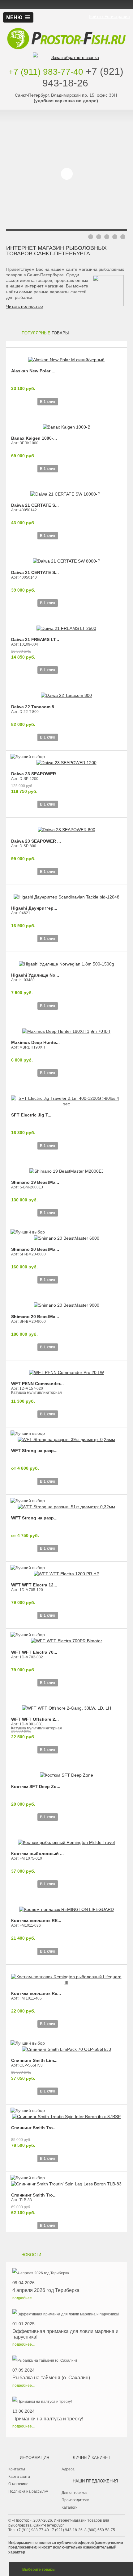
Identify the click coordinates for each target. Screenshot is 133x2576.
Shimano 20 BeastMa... (35, 1249)
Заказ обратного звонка (75, 57)
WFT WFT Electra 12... (34, 1585)
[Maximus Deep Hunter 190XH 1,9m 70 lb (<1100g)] (66, 1028)
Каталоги (70, 2507)
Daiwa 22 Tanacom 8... (34, 707)
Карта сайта (19, 2477)
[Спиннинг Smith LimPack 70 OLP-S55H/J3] (66, 2046)
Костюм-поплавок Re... (36, 1993)
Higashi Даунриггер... (34, 908)
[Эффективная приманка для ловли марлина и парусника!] (66, 2314)
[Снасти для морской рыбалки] (66, 29)
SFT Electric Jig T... (31, 1115)
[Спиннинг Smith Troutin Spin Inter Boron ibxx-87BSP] (66, 2113)
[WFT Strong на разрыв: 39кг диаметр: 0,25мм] (66, 1436)
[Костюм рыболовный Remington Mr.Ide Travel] (66, 1839)
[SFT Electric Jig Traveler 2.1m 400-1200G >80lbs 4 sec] (66, 1098)
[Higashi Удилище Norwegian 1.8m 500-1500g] (66, 961)
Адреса (68, 2469)
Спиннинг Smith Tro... (34, 2128)
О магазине (18, 2484)
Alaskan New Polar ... (33, 371)
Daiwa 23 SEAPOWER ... (36, 774)
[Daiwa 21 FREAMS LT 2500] (66, 625)
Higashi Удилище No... (35, 975)
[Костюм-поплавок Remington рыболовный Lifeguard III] (66, 1976)
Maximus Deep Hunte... (35, 1042)
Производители (75, 2500)
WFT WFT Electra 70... (34, 1652)
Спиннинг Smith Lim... (34, 2060)
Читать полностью (25, 306)
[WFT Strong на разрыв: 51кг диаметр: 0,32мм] (66, 1504)
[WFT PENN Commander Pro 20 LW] (66, 1369)
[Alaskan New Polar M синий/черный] (66, 357)
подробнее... (24, 2298)
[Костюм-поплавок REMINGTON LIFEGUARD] (66, 1906)
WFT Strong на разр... (34, 1451)
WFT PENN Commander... (37, 1384)
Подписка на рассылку (28, 2491)
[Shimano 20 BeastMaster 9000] (66, 1302)
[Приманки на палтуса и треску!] (48, 2402)
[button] (18, 17)
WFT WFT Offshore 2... (35, 1719)
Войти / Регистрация (109, 16)
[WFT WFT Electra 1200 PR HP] (66, 1571)
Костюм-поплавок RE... (36, 1920)
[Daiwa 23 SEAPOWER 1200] (66, 760)
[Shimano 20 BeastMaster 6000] (66, 1235)
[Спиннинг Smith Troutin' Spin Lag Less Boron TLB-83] (66, 2181)
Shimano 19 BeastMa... (35, 1182)
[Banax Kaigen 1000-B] (66, 424)
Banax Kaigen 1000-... (34, 438)
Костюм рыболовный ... (37, 1853)
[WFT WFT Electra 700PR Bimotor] (66, 1638)
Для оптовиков (74, 2493)
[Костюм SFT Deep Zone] (66, 1772)
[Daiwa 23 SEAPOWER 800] (66, 827)
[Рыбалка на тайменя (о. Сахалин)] (51, 2360)
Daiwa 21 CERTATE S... (35, 505)
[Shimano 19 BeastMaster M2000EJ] (66, 1168)
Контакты (17, 2469)
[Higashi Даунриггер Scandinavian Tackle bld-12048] (66, 894)
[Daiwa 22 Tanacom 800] (66, 692)
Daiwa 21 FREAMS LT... (35, 639)
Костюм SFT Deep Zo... (36, 1786)
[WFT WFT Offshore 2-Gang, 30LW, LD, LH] (66, 1705)
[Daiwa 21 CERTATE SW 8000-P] (66, 558)
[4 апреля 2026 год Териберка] (46, 2273)
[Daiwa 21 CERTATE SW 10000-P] (66, 491)
